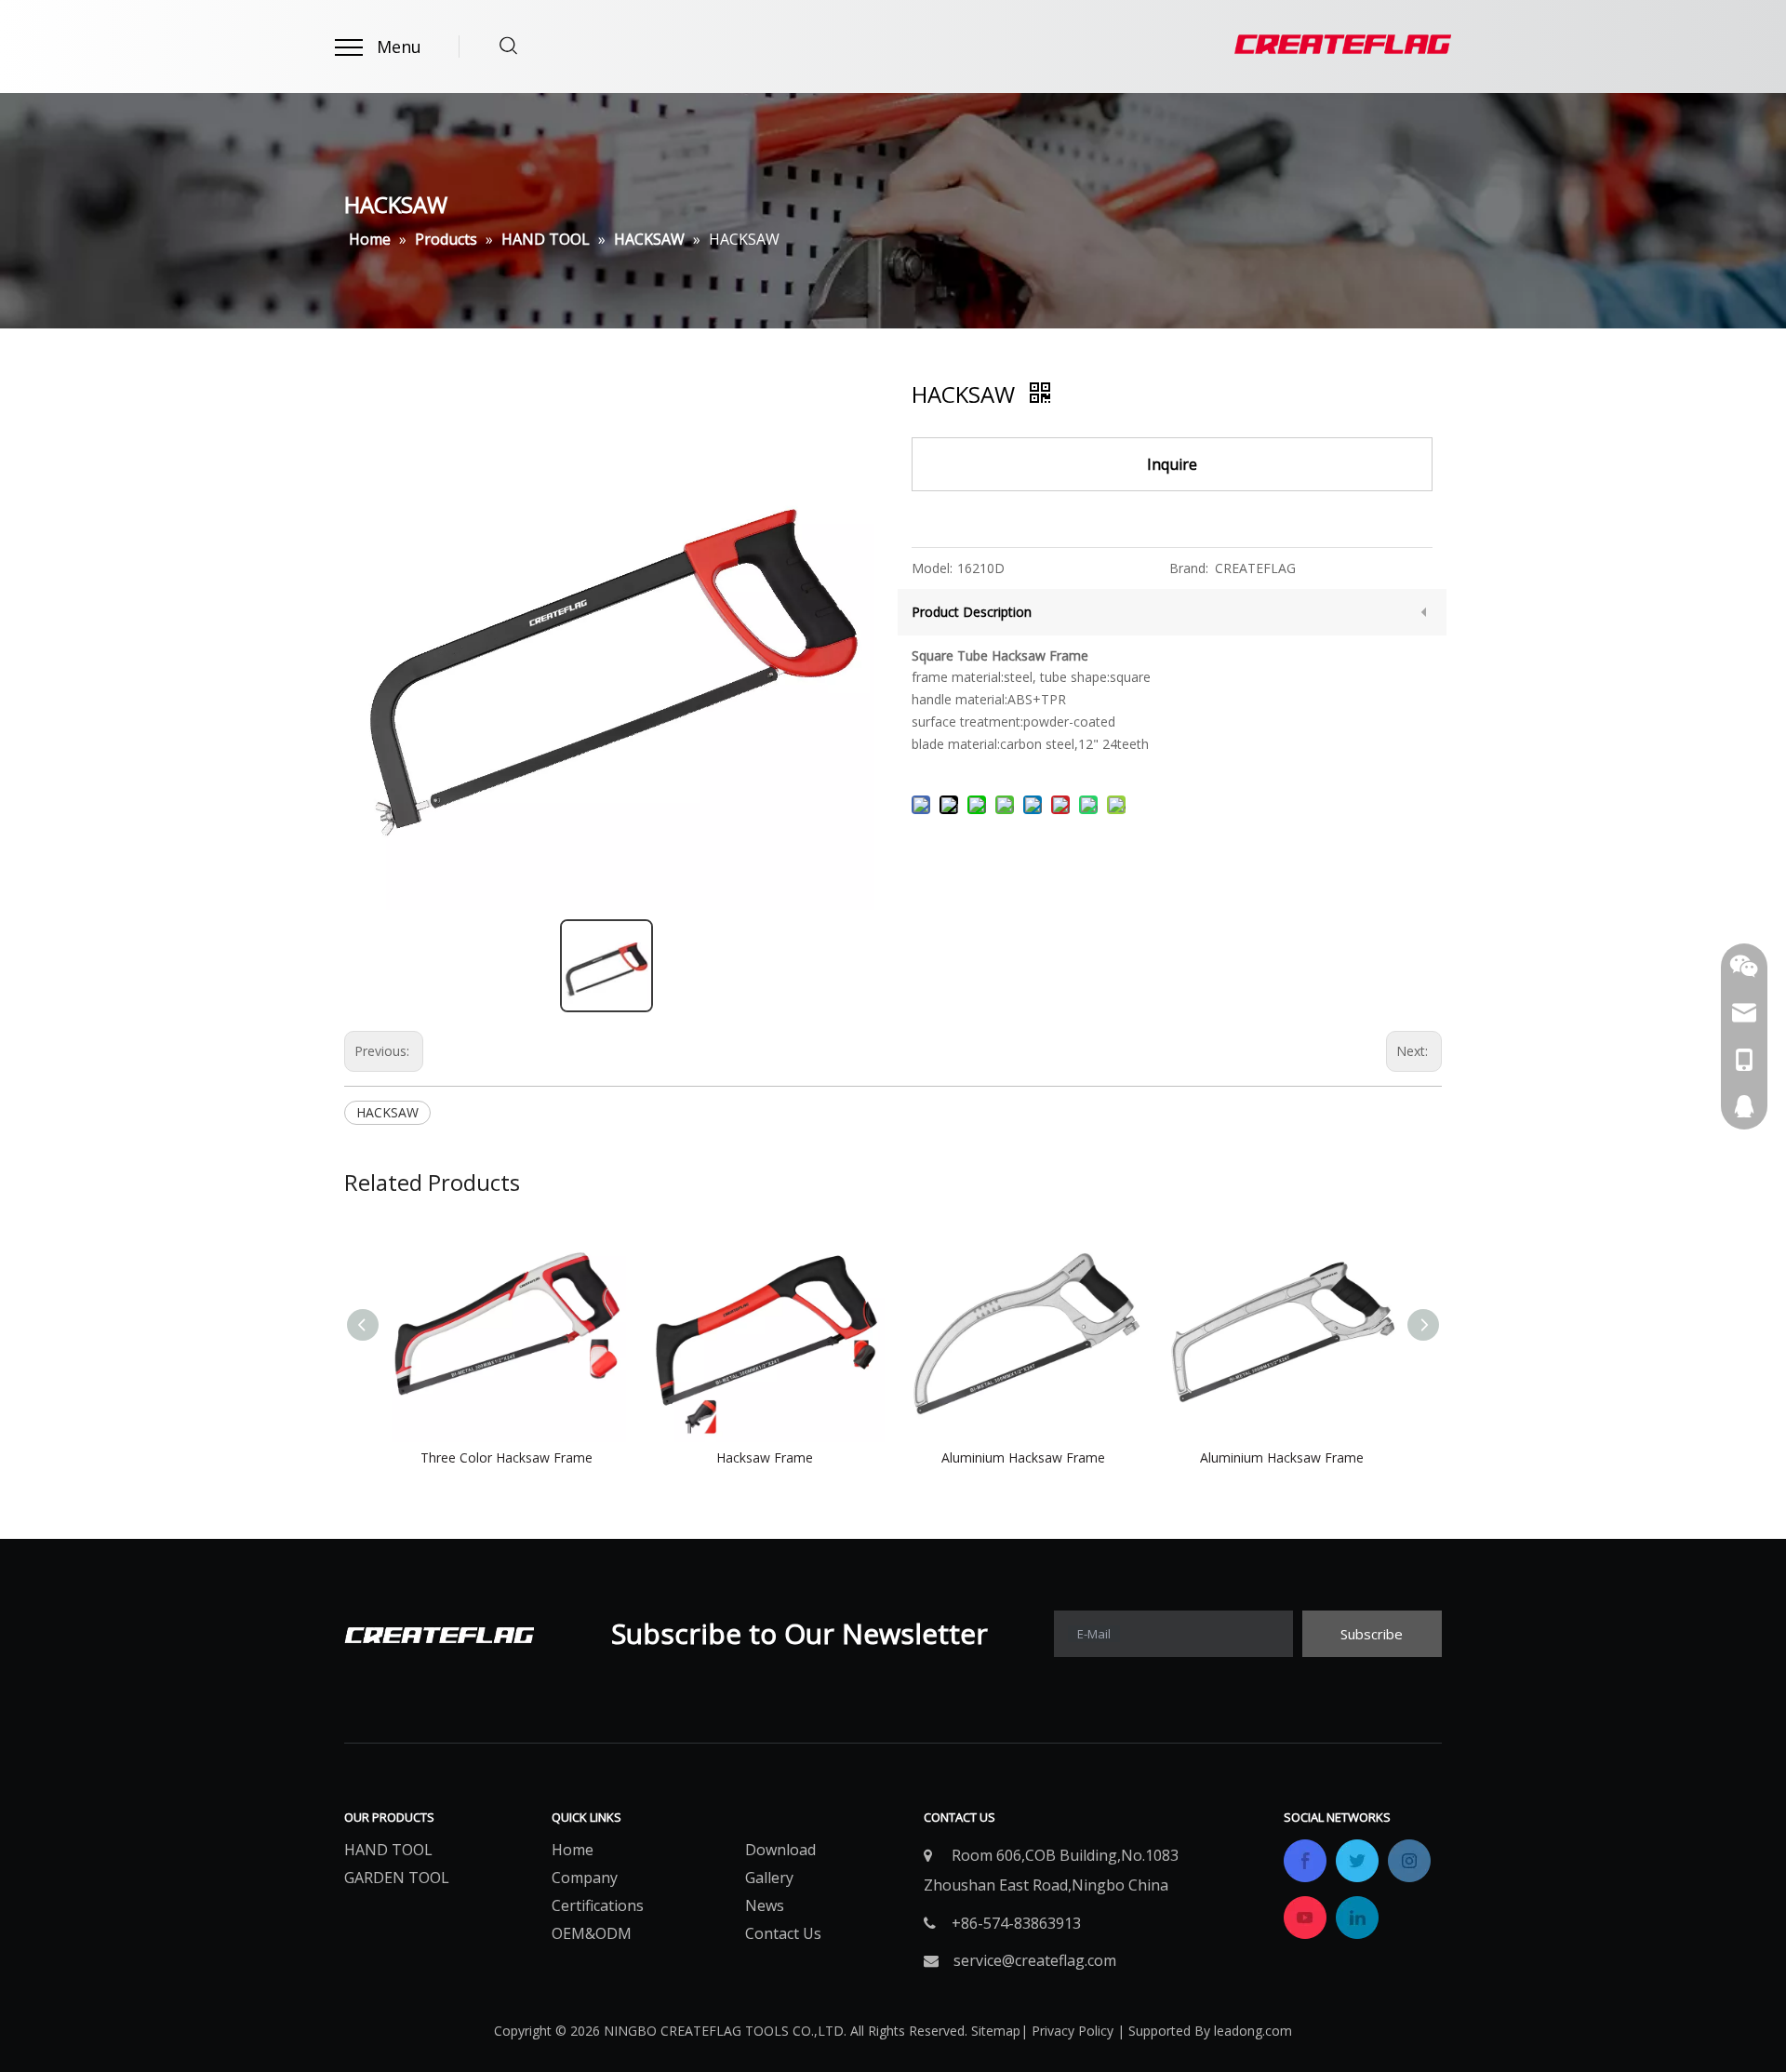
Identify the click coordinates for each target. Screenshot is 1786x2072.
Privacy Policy (1073, 2031)
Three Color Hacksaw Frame (506, 1457)
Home (573, 1850)
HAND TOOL (388, 1850)
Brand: (1189, 568)
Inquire (1172, 464)
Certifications (598, 1905)
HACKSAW (387, 1112)
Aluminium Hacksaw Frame (1023, 1457)
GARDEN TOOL (397, 1878)
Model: (932, 568)
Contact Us (783, 1933)
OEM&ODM (592, 1933)
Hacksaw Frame (765, 1457)
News (765, 1905)
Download (780, 1850)
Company (585, 1878)
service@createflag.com (1035, 1960)
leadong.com (1253, 2031)
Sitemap (996, 2031)
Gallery (769, 1878)
